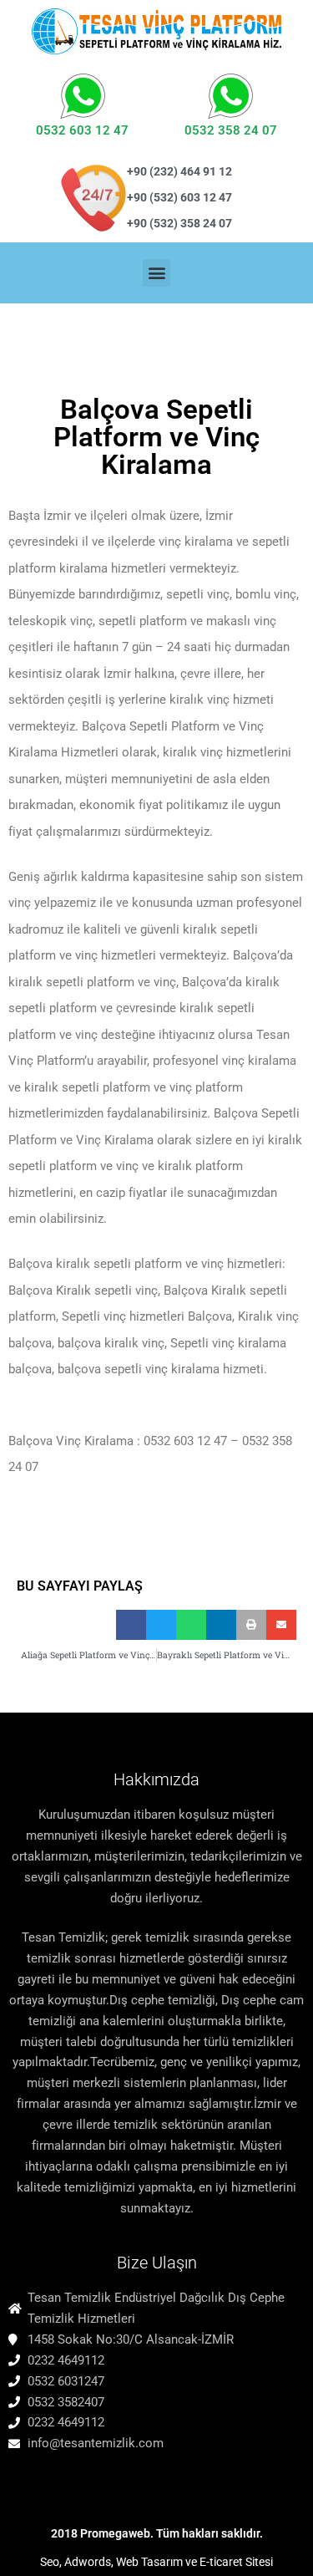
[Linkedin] (130, 2482)
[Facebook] (20, 2482)
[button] (156, 273)
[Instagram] (75, 2482)
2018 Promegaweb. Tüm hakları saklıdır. (157, 2533)
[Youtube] (103, 2482)
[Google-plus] (158, 2482)
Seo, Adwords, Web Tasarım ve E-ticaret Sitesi (156, 2562)
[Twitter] (48, 2482)
